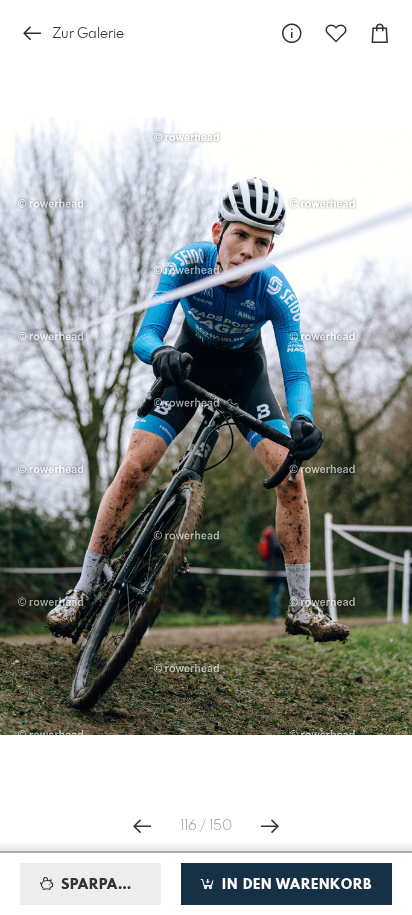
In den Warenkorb (294, 885)
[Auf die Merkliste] (336, 33)
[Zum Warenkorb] (380, 33)
